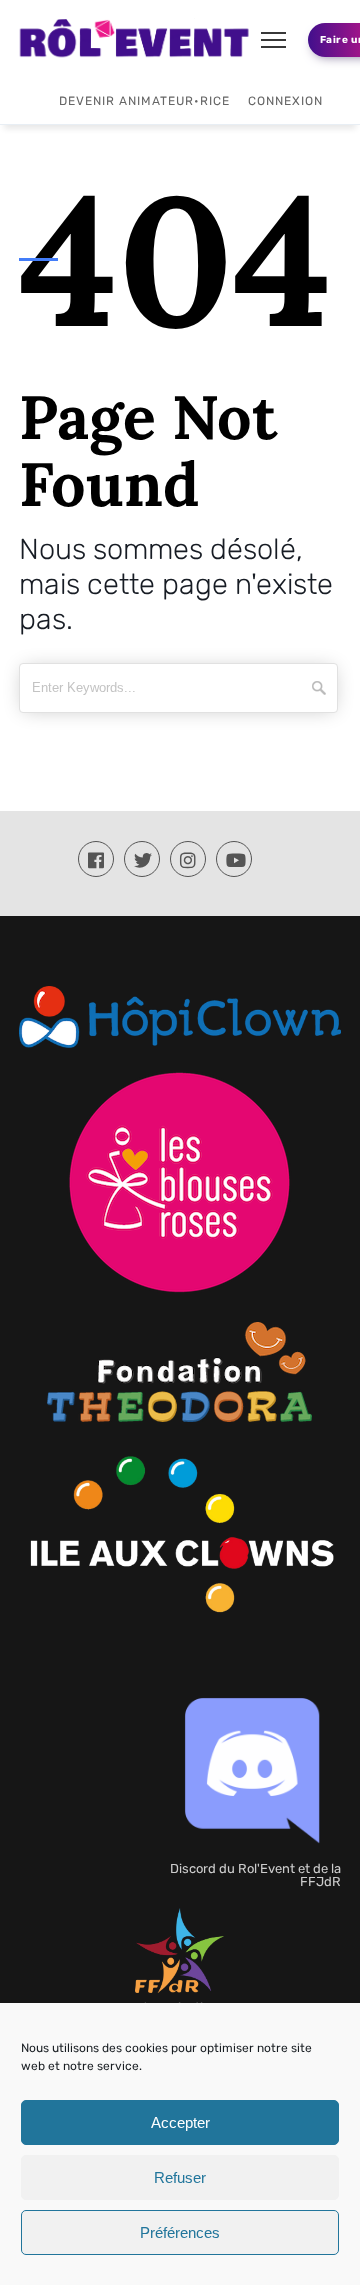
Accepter (180, 2122)
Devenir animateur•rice (144, 101)
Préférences (180, 2232)
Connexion (285, 101)
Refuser (180, 2177)
